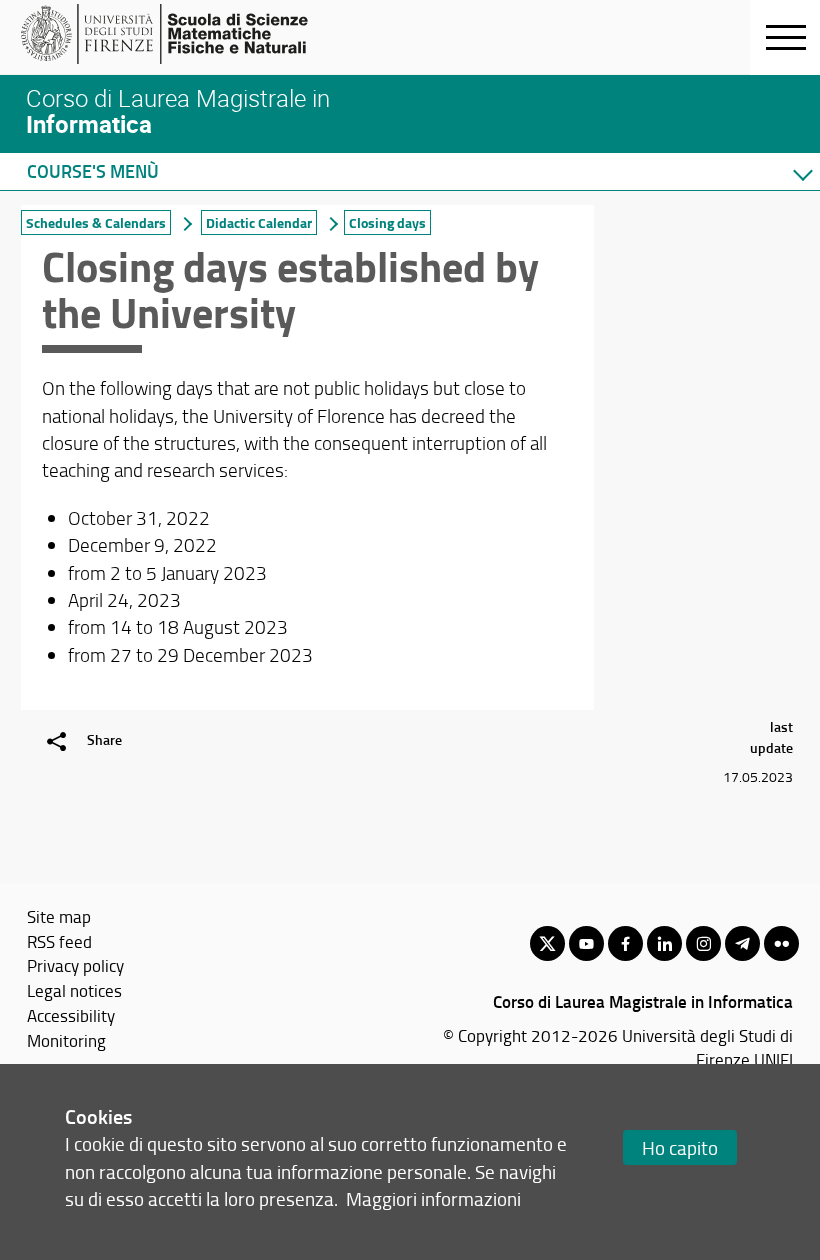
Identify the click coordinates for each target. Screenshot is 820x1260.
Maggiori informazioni (433, 1198)
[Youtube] (586, 943)
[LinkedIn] (664, 943)
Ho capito (680, 1147)
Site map (59, 916)
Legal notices (74, 990)
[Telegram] (742, 943)
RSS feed (59, 941)
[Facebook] (625, 943)
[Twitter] (547, 943)
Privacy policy (75, 965)
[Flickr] (781, 943)
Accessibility (71, 1015)
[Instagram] (703, 943)
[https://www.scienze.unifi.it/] (175, 34)
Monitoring (66, 1040)
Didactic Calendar (259, 222)
